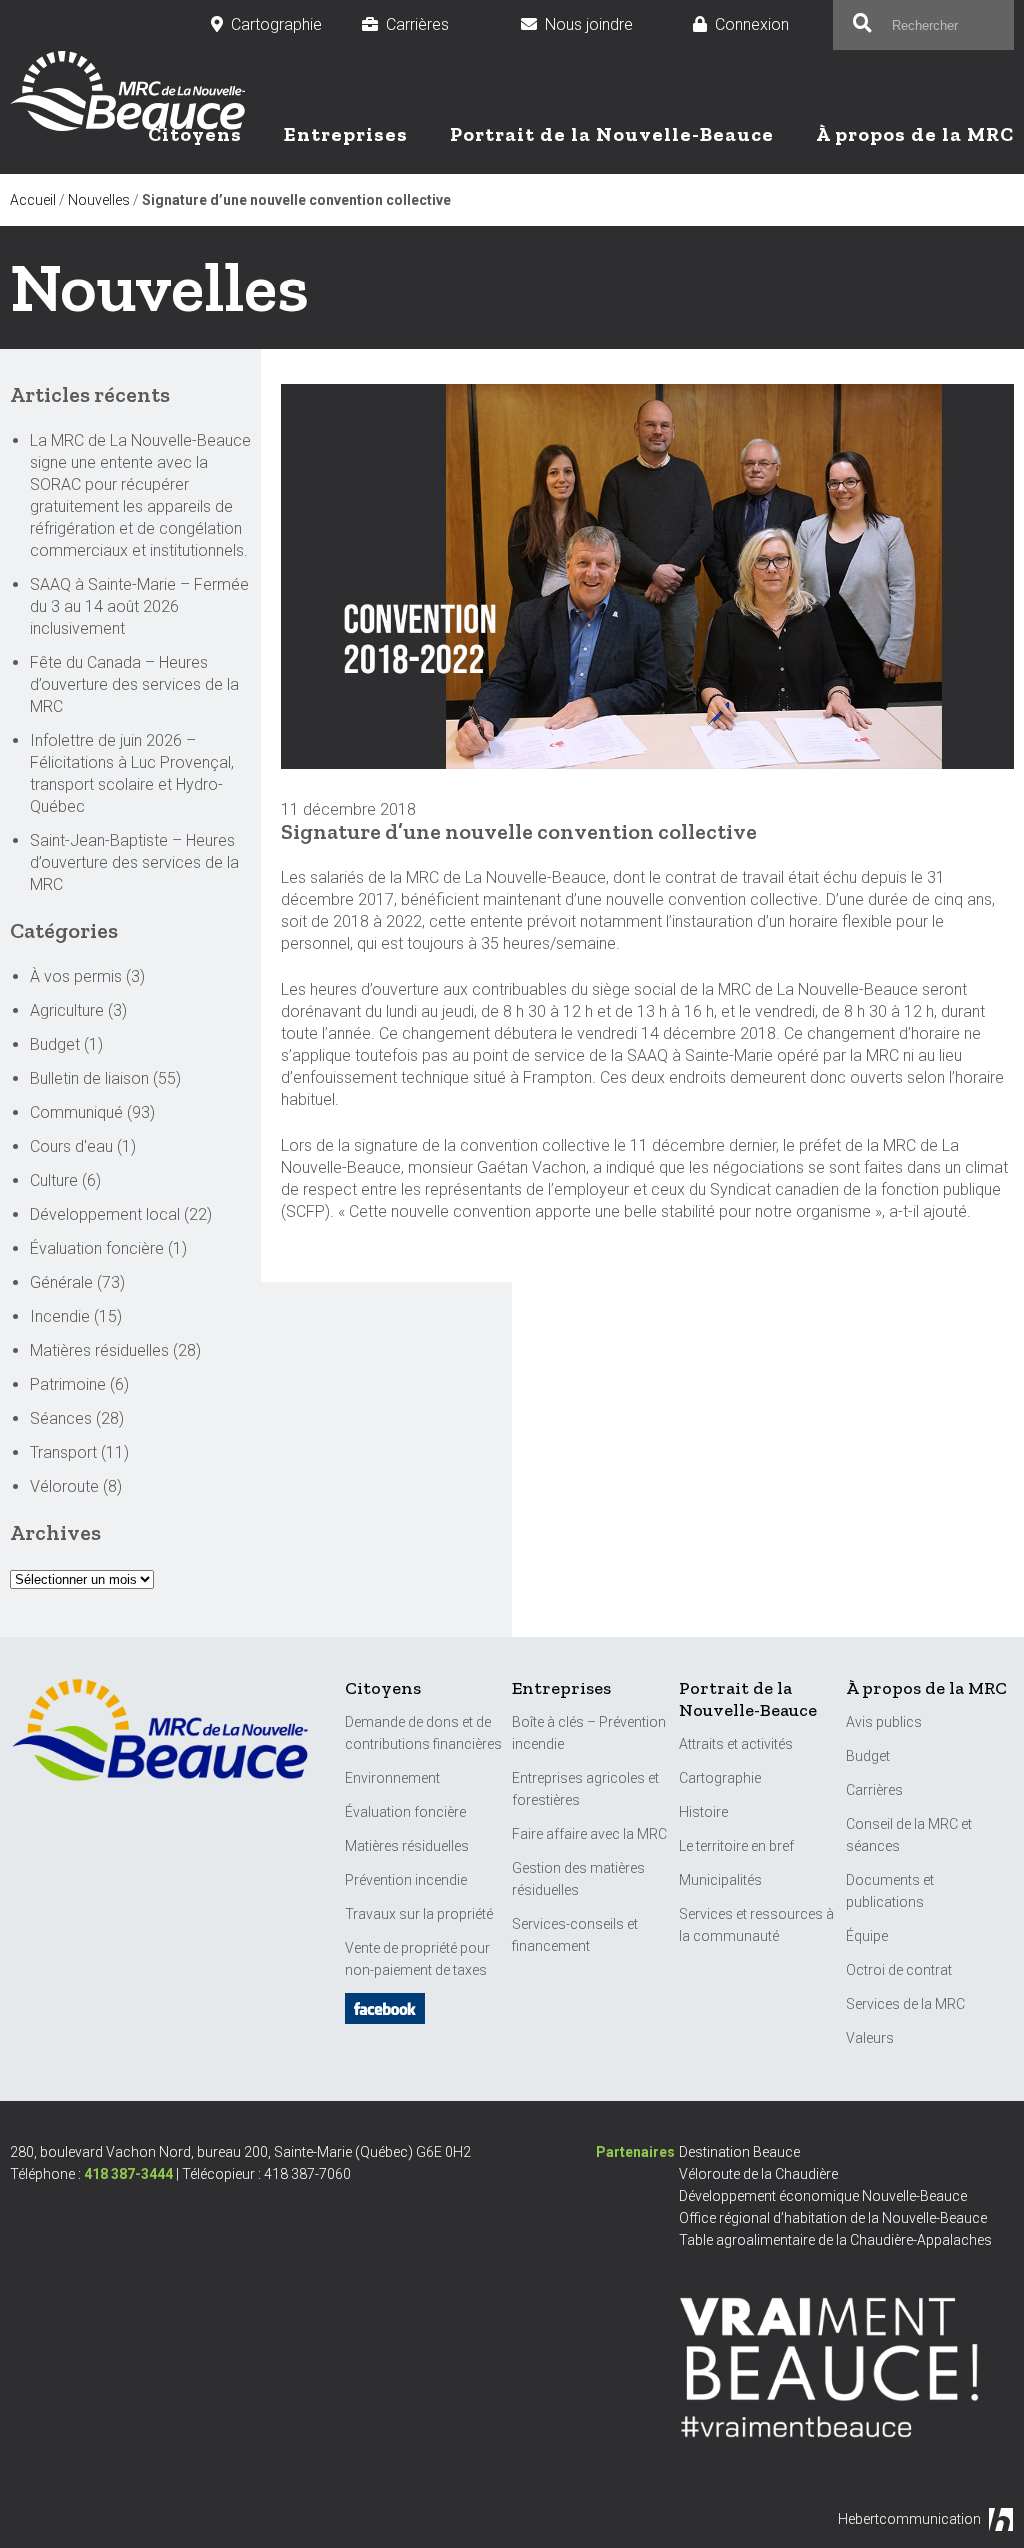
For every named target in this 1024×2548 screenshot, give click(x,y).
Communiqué (76, 1112)
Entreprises (346, 134)
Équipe (867, 1936)
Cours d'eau (71, 1146)
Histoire (703, 1812)
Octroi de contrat (899, 1970)
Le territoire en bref (736, 1846)
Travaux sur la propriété (419, 1914)
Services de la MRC (905, 2004)
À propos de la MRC (915, 134)
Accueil (33, 200)
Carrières (433, 24)
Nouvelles (99, 200)
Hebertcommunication (909, 2519)
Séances (61, 1418)
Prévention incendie (406, 1880)
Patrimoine (68, 1384)
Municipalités (720, 1880)
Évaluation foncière (97, 1248)
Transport (63, 1452)
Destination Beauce (739, 2152)
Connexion (764, 24)
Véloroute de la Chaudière (758, 2174)
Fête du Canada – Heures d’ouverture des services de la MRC (134, 684)
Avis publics (884, 1722)
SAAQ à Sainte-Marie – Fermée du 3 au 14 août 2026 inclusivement (139, 606)
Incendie (60, 1316)
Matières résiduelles (99, 1350)
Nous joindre (599, 24)
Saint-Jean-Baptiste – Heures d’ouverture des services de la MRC (134, 862)
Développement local (105, 1214)
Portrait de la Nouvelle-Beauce (612, 134)
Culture (54, 1180)
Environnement (392, 1778)
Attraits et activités (736, 1744)
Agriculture (67, 1010)
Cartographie (276, 24)
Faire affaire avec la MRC (589, 1834)
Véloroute (64, 1486)
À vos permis (76, 976)
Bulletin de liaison (89, 1078)
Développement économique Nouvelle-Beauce (823, 2196)
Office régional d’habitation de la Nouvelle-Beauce (833, 2218)
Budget (55, 1044)
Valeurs (870, 2038)
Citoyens (195, 134)
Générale (61, 1282)
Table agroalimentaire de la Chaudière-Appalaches (835, 2240)
